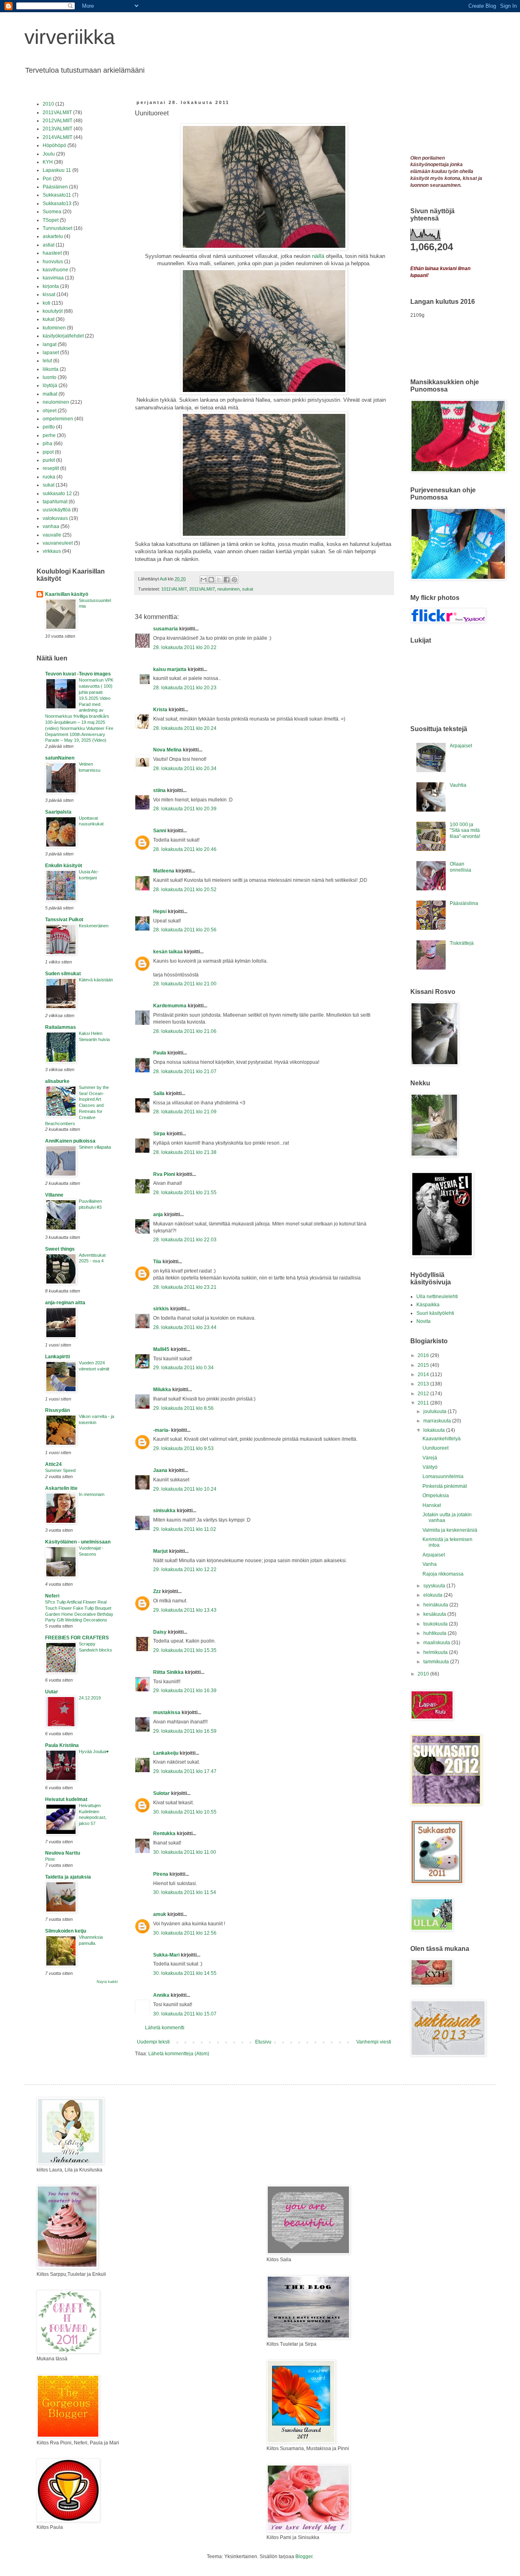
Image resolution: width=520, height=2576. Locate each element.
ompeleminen (58, 419)
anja (158, 1214)
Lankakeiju (166, 1753)
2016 (424, 1355)
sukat (248, 589)
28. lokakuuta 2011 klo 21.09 (185, 1112)
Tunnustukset (57, 228)
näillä (318, 256)
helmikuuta (436, 1652)
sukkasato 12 (57, 494)
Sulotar (161, 1793)
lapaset (51, 353)
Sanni (160, 831)
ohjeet (50, 411)
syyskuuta (435, 1586)
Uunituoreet (435, 1448)
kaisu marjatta (170, 669)
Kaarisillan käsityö (67, 594)
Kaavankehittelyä (442, 1439)
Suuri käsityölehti (435, 1313)
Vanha (430, 1564)
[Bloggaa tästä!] (211, 580)
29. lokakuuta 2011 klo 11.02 (185, 1529)
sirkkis (161, 1309)
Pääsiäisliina (464, 903)
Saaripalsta (58, 812)
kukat (49, 319)
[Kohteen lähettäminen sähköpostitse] (204, 580)
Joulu (49, 154)
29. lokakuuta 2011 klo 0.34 (183, 1368)
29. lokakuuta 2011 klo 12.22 (185, 1569)
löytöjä (50, 385)
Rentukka (164, 1834)
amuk (160, 1914)
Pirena (161, 1874)
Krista (160, 710)
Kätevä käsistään (96, 980)
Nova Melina (167, 750)
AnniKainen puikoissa (70, 1141)
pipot (48, 452)
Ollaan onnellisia (460, 867)
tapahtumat (55, 502)
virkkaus (52, 551)
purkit (49, 460)
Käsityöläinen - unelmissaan (78, 1542)
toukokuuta (436, 1624)
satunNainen (60, 758)
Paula (160, 1053)
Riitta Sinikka (168, 1672)
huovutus (53, 262)
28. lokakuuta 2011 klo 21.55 (185, 1193)
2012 (424, 1394)
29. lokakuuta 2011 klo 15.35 (185, 1650)
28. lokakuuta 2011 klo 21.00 (185, 984)
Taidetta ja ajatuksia (68, 1877)
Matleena (164, 871)
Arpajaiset (461, 746)
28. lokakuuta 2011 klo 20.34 (185, 768)
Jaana (160, 1470)
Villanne (54, 1195)
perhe (49, 435)
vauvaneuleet (58, 543)
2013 (424, 1384)
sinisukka (164, 1511)
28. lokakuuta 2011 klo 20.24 (185, 728)
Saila (159, 1093)
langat (50, 344)
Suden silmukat (63, 974)
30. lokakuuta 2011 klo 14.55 (185, 1973)
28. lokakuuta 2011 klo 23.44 (185, 1327)
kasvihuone (55, 270)
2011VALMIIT (202, 589)
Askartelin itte (61, 1488)
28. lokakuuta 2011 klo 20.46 (185, 849)
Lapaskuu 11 (57, 170)
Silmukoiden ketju (66, 1931)
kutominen (54, 328)
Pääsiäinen (55, 187)
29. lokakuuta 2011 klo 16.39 (185, 1691)
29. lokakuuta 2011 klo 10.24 (185, 1489)
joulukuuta (435, 1411)
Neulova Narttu (63, 1853)
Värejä (430, 1458)
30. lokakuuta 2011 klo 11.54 (185, 1892)
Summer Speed (60, 1470)
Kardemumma (170, 1006)
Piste (50, 1859)
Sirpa (159, 1134)
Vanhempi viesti (374, 2042)
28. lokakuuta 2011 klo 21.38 (185, 1152)
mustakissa (167, 1712)
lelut (47, 361)
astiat (49, 245)
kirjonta (51, 286)
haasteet (52, 253)
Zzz (157, 1591)
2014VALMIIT (57, 137)
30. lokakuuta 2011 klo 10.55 (185, 1812)
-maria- (161, 1430)
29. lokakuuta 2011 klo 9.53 (183, 1448)
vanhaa (51, 526)
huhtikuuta (435, 1633)
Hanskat (432, 1505)
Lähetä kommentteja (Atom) (179, 2054)
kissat (49, 294)
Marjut (160, 1551)
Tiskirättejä (462, 943)
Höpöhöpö (54, 145)
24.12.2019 (90, 1698)
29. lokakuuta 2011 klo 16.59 (185, 1731)
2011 (424, 1403)
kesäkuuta (435, 1614)
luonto (50, 377)
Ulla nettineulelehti (437, 1297)
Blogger (304, 2557)
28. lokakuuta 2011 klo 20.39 (185, 809)
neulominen (229, 589)
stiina (159, 790)
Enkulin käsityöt (64, 866)
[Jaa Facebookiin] (227, 580)
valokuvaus (55, 518)
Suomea (52, 212)
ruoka (49, 477)
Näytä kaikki (107, 1982)
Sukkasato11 (57, 195)
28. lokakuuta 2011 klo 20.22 (185, 647)
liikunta (51, 369)
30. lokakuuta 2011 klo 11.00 (185, 1852)
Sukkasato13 (57, 203)
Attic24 (53, 1464)
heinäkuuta (436, 1605)
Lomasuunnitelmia (443, 1476)
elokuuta (433, 1595)
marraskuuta (438, 1421)
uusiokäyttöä (57, 510)
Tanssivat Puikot (64, 920)
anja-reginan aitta (65, 1303)
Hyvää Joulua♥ (94, 1751)
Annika (161, 1995)
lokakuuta (435, 1430)
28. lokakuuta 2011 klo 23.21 (185, 1287)
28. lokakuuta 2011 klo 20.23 (185, 688)
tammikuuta (437, 1662)
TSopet (51, 220)
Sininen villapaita (95, 1147)
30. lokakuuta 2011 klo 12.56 (185, 1933)
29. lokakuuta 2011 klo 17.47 (185, 1771)
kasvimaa (53, 278)
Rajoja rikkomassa (443, 1574)
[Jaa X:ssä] (219, 580)
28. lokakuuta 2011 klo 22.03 (185, 1240)
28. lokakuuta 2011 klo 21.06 (185, 1031)
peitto (49, 427)
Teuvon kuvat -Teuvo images (78, 674)
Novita (424, 1321)
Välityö (430, 1467)
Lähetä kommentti (165, 2028)
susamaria (166, 629)
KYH (48, 162)
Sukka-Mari (166, 1955)
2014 (424, 1375)
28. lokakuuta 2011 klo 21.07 (185, 1072)
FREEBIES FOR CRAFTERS (77, 1638)
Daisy (160, 1632)
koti (47, 303)
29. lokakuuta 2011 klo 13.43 (185, 1610)
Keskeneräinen (94, 926)
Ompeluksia (436, 1496)
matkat (50, 394)
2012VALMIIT (57, 121)
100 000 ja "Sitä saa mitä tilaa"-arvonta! (465, 830)
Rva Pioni (164, 1174)
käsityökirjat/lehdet (63, 336)
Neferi (52, 1596)
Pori (47, 179)
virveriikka (70, 37)
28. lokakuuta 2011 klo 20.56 (185, 930)
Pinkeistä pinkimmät (445, 1486)
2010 (48, 104)
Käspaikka (428, 1305)
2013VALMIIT (57, 129)
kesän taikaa (168, 952)
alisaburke (57, 1081)
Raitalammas (61, 1027)
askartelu (53, 236)
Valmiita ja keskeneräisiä (450, 1530)
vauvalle (52, 535)
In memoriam (92, 1494)
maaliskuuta (437, 1643)
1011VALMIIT (174, 589)
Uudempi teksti (153, 2042)
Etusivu (263, 2042)
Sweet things (60, 1249)
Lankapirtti (57, 1357)
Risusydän (57, 1410)
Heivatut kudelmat (66, 1799)
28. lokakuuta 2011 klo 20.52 (185, 890)
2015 (424, 1365)
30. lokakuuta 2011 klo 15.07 (185, 2014)
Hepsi (160, 911)
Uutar (52, 1692)
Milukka (162, 1390)
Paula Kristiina (62, 1745)
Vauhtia (458, 785)
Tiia (157, 1262)
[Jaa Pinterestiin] (234, 580)
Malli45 (161, 1349)
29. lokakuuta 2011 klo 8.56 (183, 1408)
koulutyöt (53, 311)
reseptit (51, 468)
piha (48, 444)
